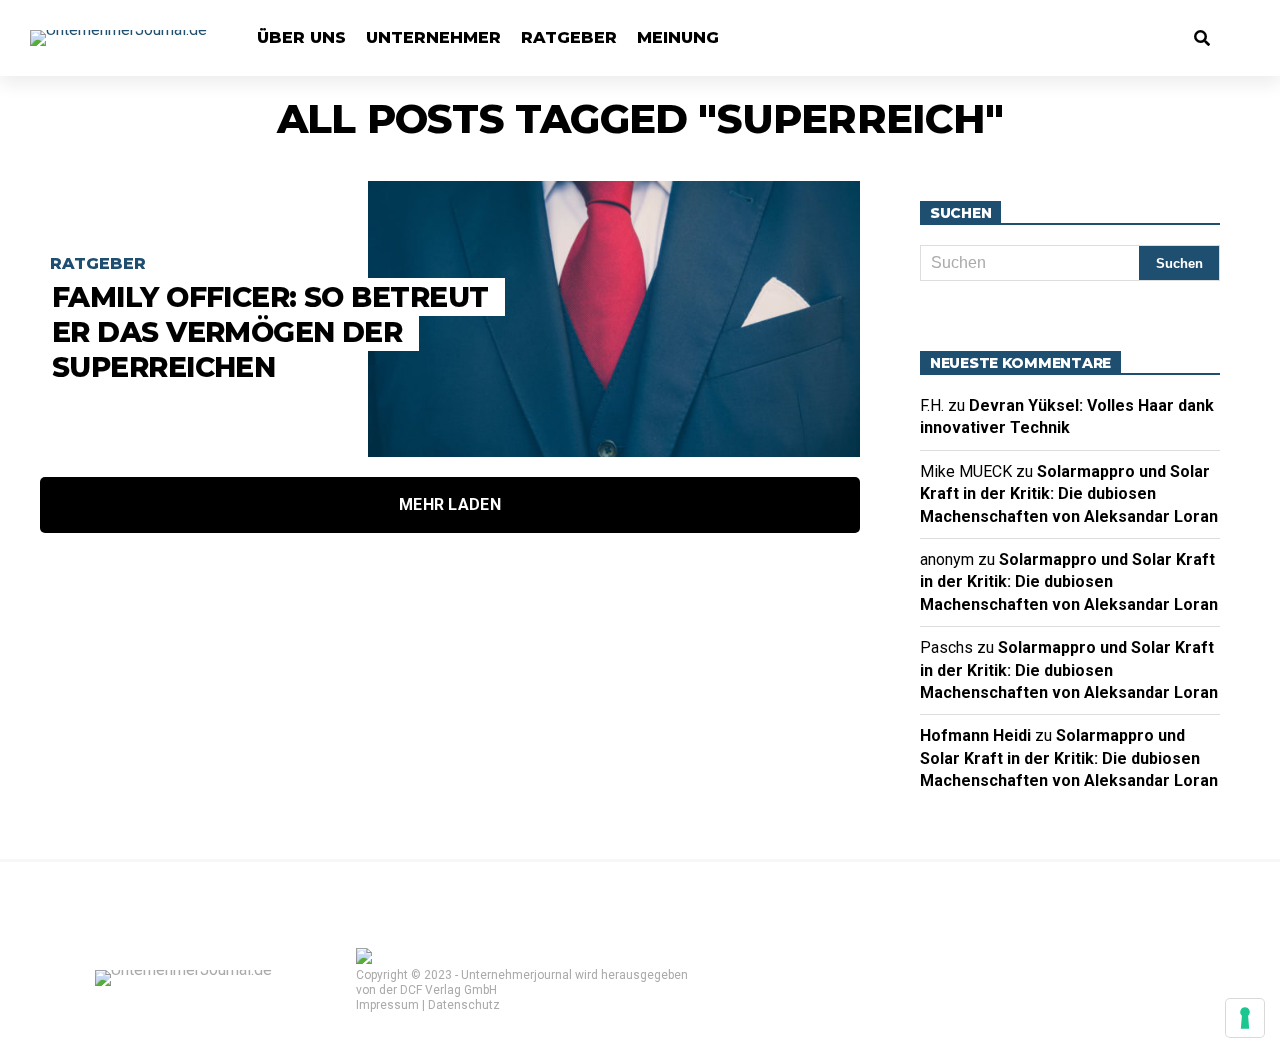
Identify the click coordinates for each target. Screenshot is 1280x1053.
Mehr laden (450, 504)
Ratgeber (569, 37)
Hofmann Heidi (975, 735)
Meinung (678, 37)
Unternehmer (433, 37)
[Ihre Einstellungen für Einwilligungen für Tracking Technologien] (1245, 1018)
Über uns (301, 37)
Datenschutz (464, 1005)
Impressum (387, 1005)
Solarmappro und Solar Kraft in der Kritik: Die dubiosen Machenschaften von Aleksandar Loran (1069, 494)
